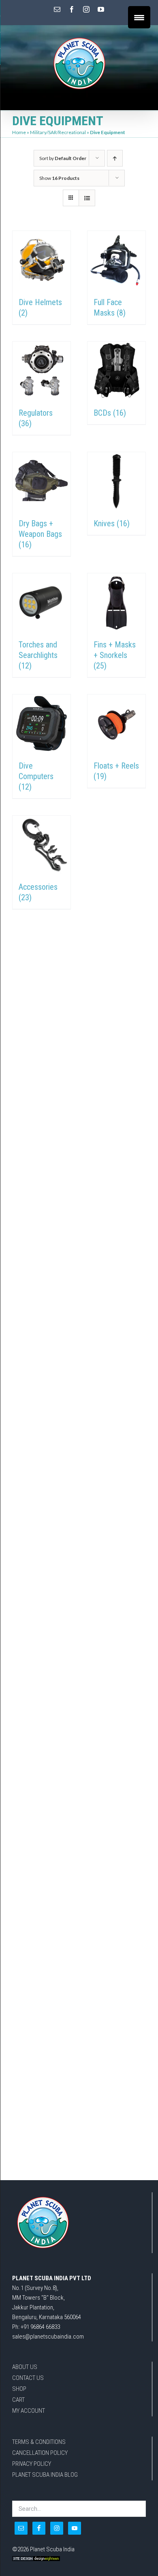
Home (19, 132)
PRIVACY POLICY (32, 2464)
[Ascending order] (115, 158)
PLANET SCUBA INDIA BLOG (45, 2475)
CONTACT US (28, 2378)
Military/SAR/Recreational (58, 132)
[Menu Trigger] (139, 17)
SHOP (19, 2389)
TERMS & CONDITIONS (39, 2442)
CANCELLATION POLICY (40, 2453)
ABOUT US (25, 2367)
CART (18, 2400)
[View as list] (87, 198)
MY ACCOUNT (29, 2411)
